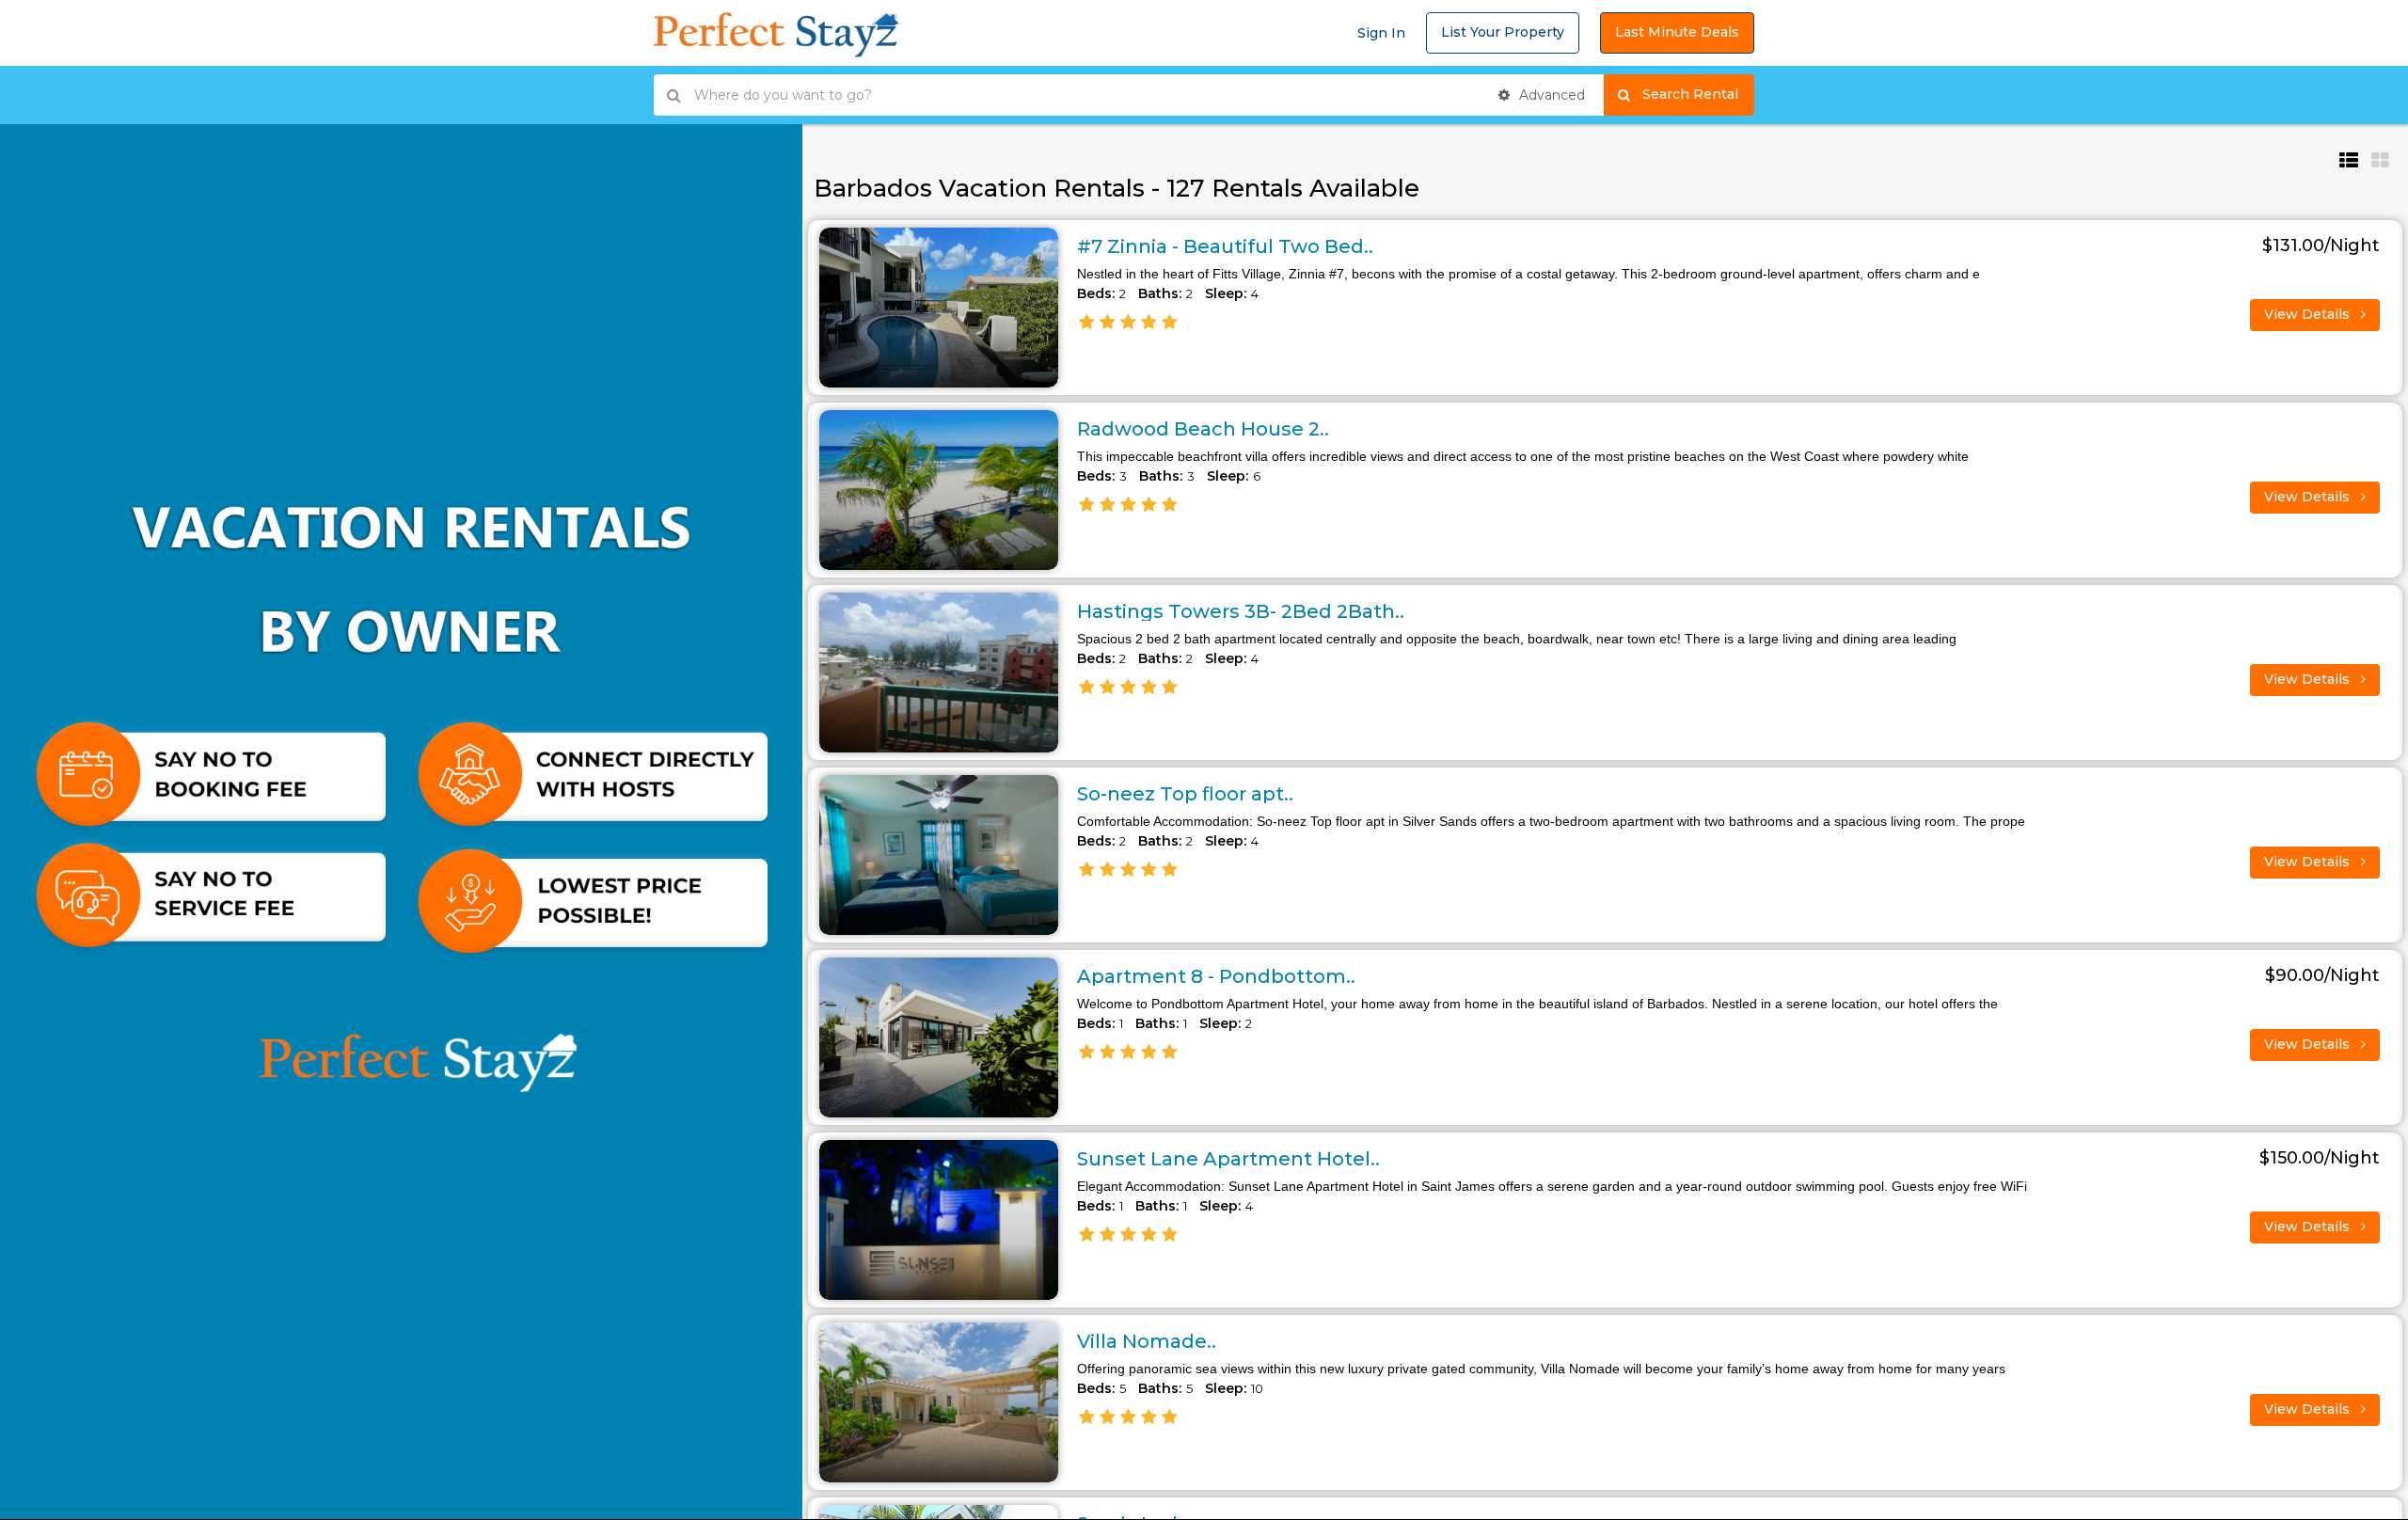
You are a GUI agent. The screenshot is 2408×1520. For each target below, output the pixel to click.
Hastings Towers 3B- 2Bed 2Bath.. (1241, 611)
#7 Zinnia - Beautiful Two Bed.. (1225, 246)
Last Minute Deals (1677, 32)
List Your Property (1503, 32)
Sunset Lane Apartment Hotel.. (1228, 1159)
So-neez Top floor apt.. (1185, 794)
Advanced (1550, 95)
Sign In (1381, 33)
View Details (2309, 314)
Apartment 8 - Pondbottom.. (1216, 976)
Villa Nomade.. (1147, 1341)
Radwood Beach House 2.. (1203, 429)
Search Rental (1698, 94)
